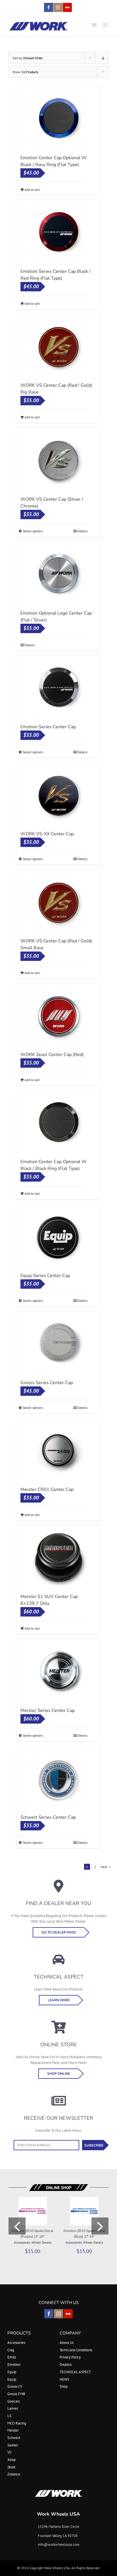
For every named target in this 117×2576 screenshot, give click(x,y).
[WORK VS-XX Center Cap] (58, 795)
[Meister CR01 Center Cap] (58, 1450)
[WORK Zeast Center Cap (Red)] (58, 1016)
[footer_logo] (58, 2492)
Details (82, 531)
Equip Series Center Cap (45, 1276)
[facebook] (49, 2314)
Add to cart (32, 190)
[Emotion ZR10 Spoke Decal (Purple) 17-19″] (33, 2199)
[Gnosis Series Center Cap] (58, 1344)
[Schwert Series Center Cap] (58, 1778)
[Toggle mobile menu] (105, 25)
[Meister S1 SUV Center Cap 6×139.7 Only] (58, 1558)
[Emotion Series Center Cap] (58, 688)
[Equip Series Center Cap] (58, 1237)
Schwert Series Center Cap (48, 1817)
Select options (33, 531)
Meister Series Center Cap (48, 1710)
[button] (17, 2226)
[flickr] (68, 2314)
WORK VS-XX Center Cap (47, 834)
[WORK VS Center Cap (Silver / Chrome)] (58, 460)
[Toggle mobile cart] (94, 25)
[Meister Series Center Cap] (58, 1671)
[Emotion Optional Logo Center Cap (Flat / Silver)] (58, 574)
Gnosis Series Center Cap (47, 1383)
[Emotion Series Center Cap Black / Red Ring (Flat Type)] (58, 232)
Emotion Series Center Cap (48, 727)
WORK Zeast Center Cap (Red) (52, 1055)
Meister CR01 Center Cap (47, 1489)
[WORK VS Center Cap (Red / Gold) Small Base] (58, 902)
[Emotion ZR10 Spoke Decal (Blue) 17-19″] (84, 2199)
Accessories (22, 2242)
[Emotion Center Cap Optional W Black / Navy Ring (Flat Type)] (58, 119)
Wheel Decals (41, 2242)
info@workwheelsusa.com (59, 2545)
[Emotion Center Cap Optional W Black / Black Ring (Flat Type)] (58, 1123)
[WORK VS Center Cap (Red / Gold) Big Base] (58, 346)
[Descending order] (103, 58)
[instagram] (58, 2314)
